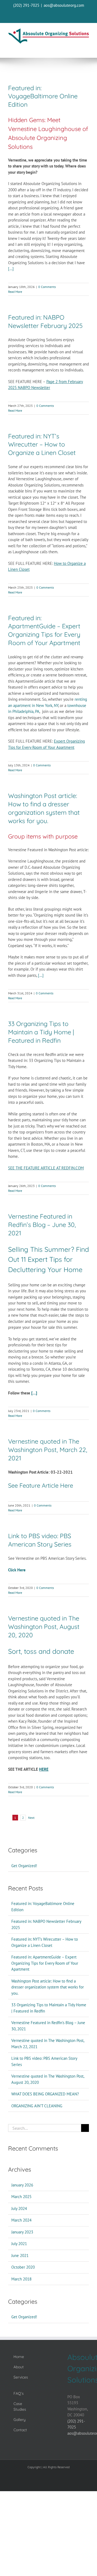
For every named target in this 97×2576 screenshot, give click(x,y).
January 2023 (22, 2232)
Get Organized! (24, 1866)
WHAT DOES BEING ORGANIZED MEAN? (45, 2094)
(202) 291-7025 (26, 5)
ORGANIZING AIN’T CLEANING (37, 2106)
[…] (11, 269)
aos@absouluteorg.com (64, 5)
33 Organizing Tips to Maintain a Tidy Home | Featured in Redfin (41, 1032)
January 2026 (22, 2185)
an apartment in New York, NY (33, 705)
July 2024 (19, 2208)
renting (81, 699)
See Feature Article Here (41, 1485)
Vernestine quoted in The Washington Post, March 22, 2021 (48, 1450)
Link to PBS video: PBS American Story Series (40, 1540)
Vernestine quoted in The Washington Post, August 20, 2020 (44, 1627)
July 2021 (19, 2244)
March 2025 (21, 2197)
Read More (15, 292)
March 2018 (21, 2279)
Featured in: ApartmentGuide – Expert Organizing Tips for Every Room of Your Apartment (44, 630)
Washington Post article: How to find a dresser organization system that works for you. (44, 808)
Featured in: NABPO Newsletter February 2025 (45, 321)
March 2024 (21, 2220)
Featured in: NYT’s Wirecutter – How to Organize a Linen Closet (42, 445)
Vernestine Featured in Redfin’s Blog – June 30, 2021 (42, 1225)
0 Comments (47, 287)
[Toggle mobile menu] (86, 48)
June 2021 (20, 2255)
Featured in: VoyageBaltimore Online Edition (43, 96)
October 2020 (23, 2267)
